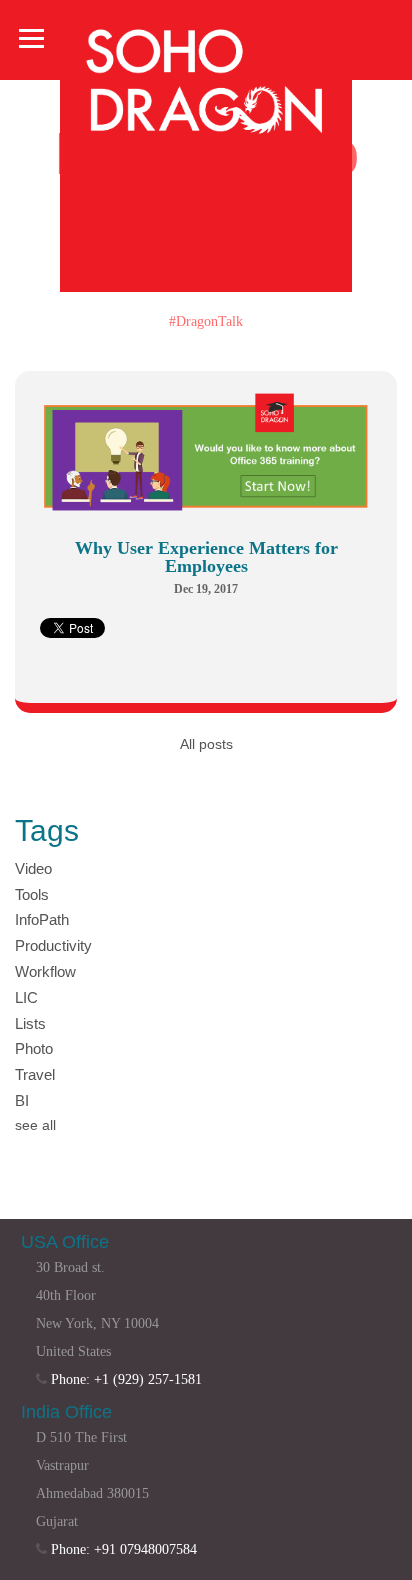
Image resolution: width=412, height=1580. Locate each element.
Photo (34, 1048)
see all (35, 1125)
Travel (35, 1074)
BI (22, 1100)
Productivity (53, 945)
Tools (32, 894)
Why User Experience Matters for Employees (206, 557)
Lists (30, 1023)
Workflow (45, 971)
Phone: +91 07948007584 (124, 1549)
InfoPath (42, 919)
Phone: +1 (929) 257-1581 (126, 1379)
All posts (206, 744)
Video (33, 868)
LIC (26, 997)
